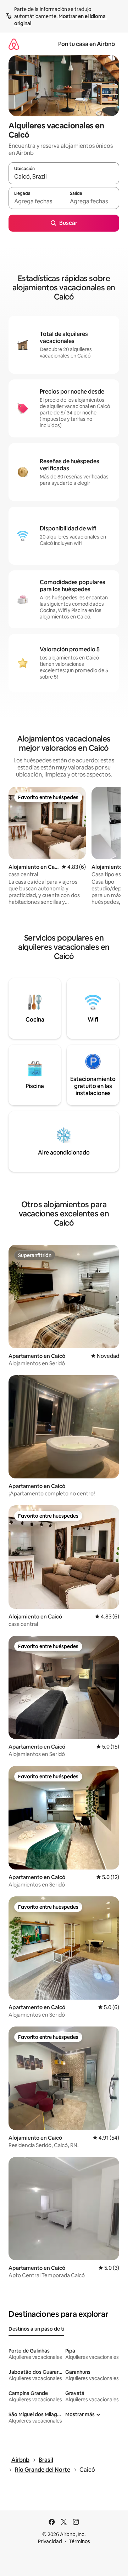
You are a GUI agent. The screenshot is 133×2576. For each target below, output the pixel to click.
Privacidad (50, 2541)
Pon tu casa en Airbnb (87, 44)
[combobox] (64, 176)
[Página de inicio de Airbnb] (14, 44)
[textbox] (36, 201)
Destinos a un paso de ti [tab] (36, 2329)
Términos (79, 2541)
